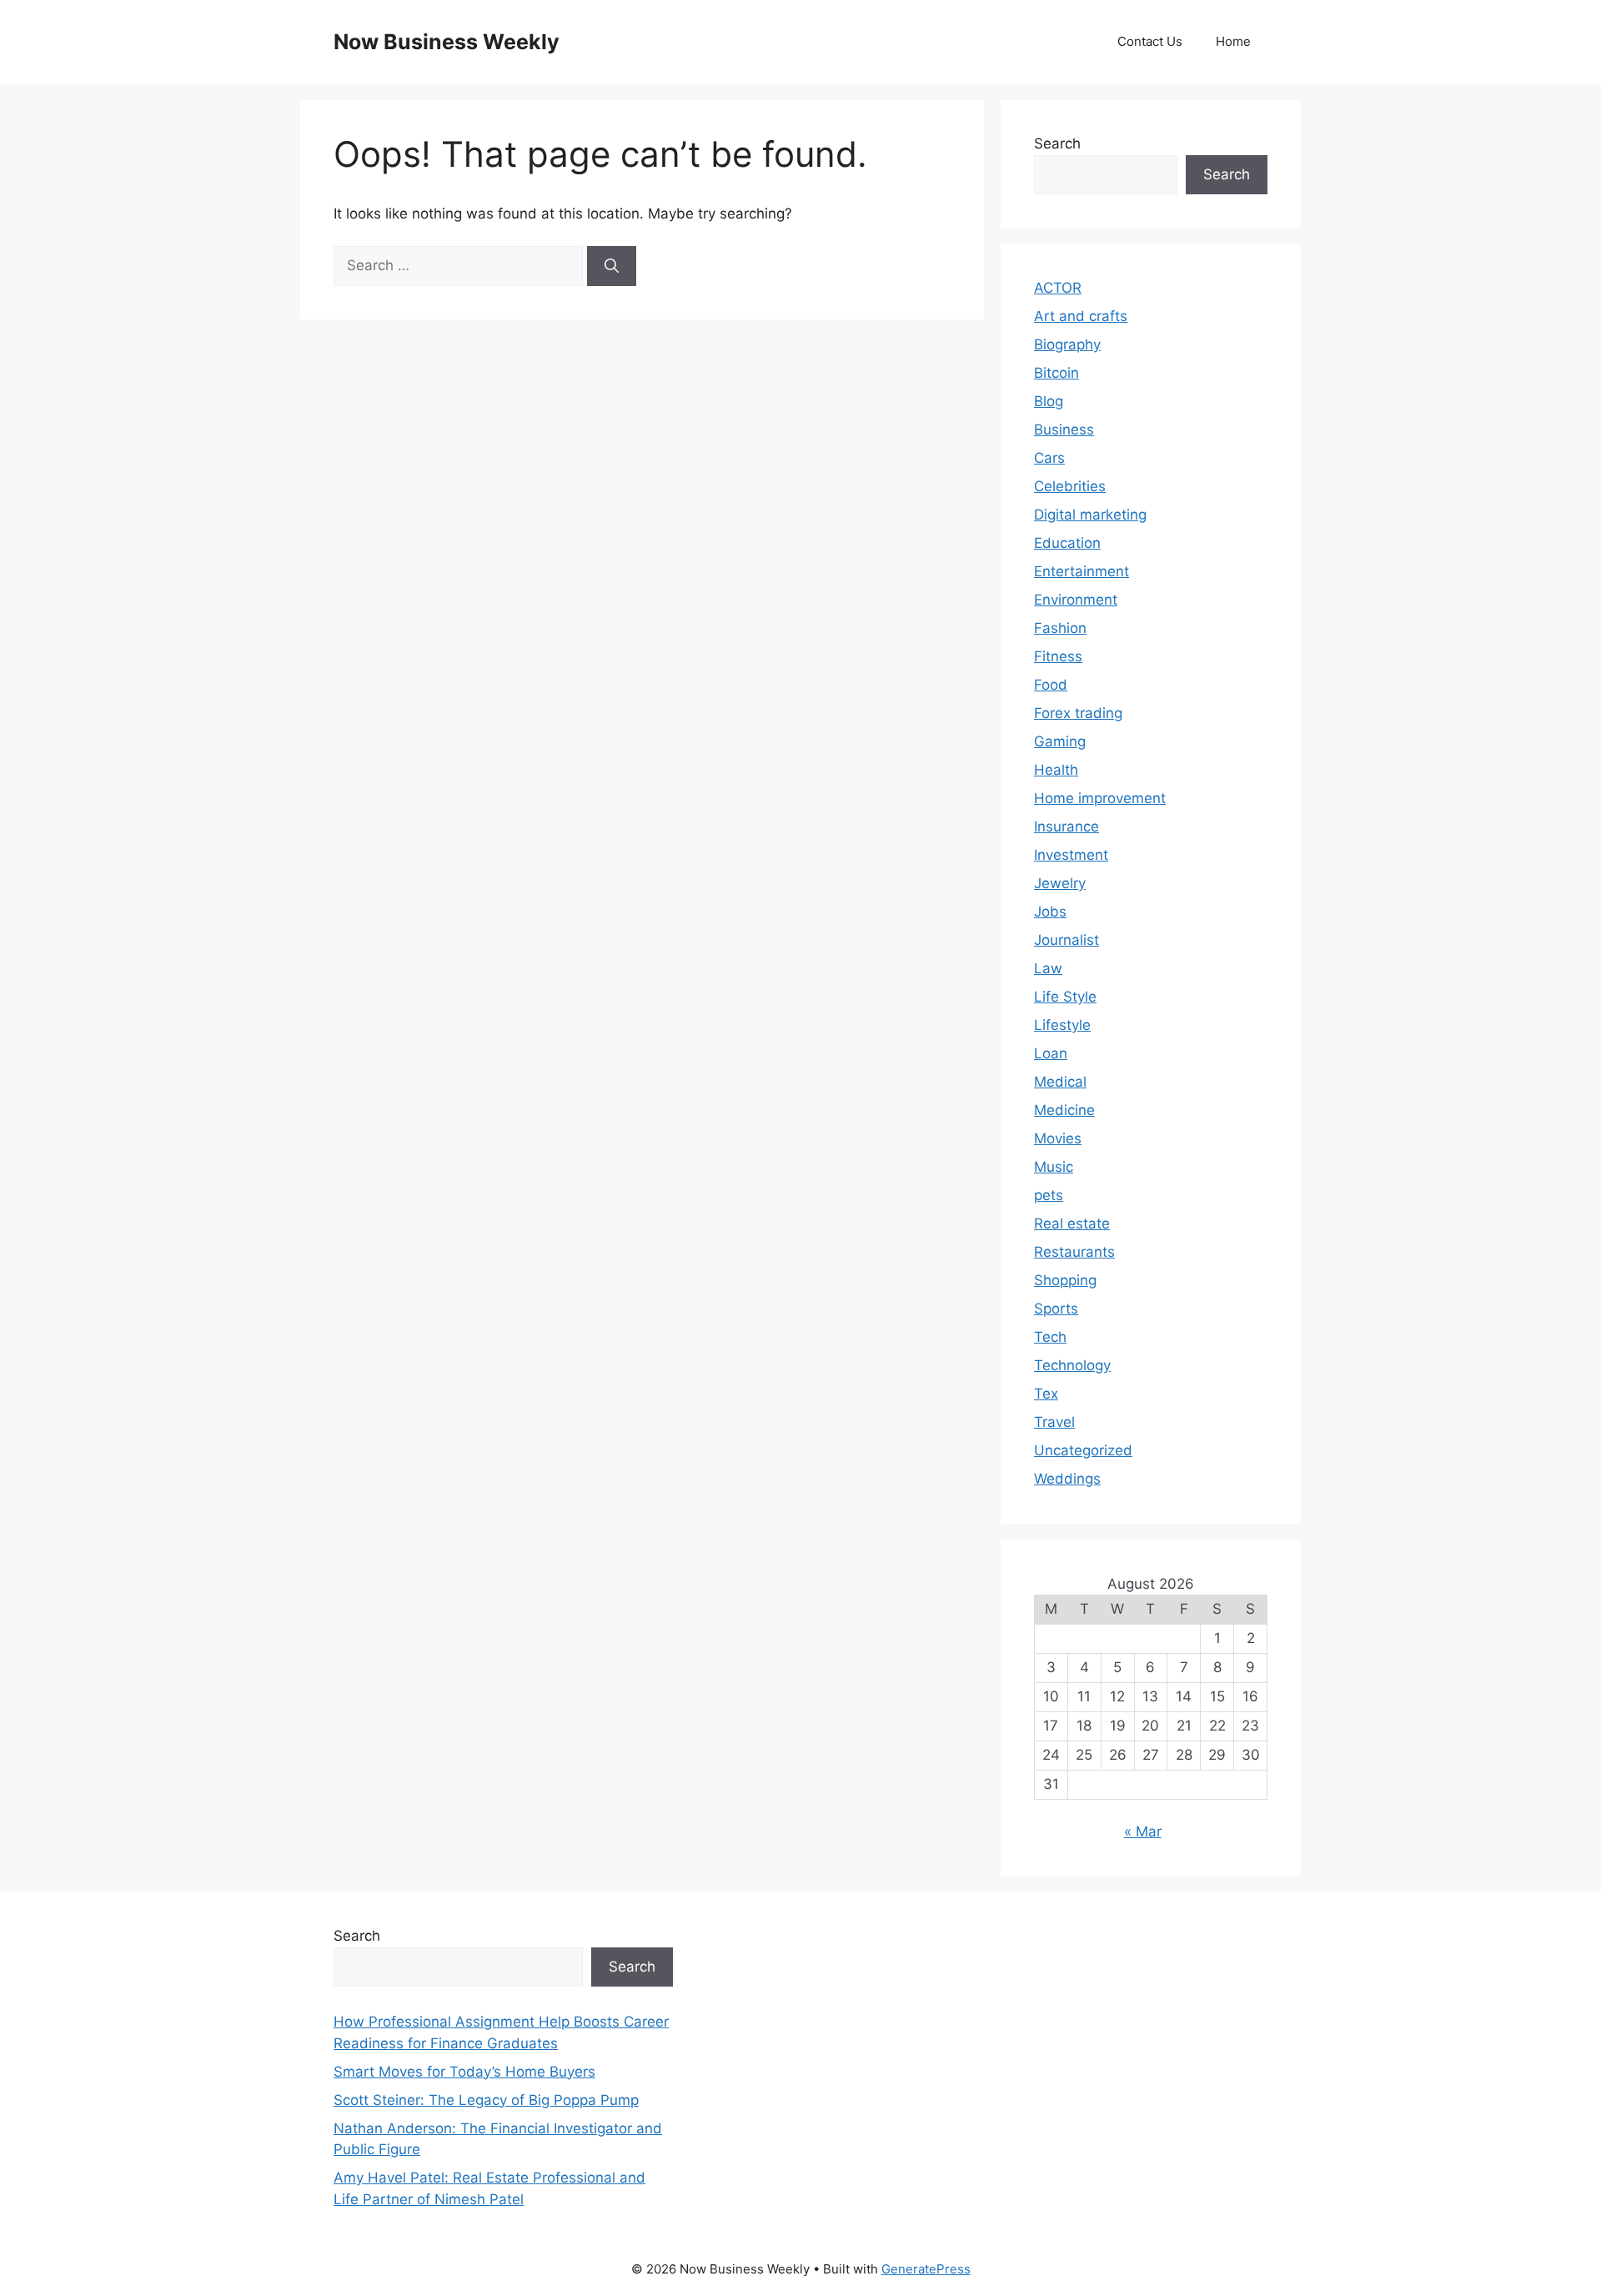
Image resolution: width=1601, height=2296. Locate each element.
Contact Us (1150, 41)
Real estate (1072, 1223)
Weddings (1067, 1479)
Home (1233, 41)
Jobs (1050, 912)
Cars (1049, 458)
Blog (1049, 401)
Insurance (1066, 826)
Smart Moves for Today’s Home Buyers (464, 2072)
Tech (1050, 1337)
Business (1064, 430)
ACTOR (1058, 288)
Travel (1054, 1422)
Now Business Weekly (447, 42)
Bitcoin (1056, 373)
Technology (1072, 1365)
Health (1056, 770)
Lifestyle (1062, 1025)
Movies (1058, 1138)
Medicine (1064, 1110)
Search (1057, 143)
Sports (1056, 1309)
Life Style (1065, 997)
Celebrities (1070, 486)
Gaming (1060, 741)
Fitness (1058, 656)
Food (1051, 685)
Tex (1046, 1394)
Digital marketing (1090, 515)
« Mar (1143, 1831)
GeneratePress (926, 2269)
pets (1049, 1195)
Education (1067, 543)
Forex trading (1078, 713)
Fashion (1060, 628)
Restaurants (1074, 1252)
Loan (1051, 1053)
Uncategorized (1083, 1450)
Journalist (1066, 940)
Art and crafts (1081, 316)
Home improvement (1100, 798)
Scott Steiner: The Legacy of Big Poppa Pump (486, 2100)
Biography (1067, 344)
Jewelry (1060, 883)
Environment (1076, 600)
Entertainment (1082, 571)
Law (1048, 968)
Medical (1060, 1082)
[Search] (612, 266)
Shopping (1065, 1280)
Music (1054, 1167)
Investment (1071, 855)
